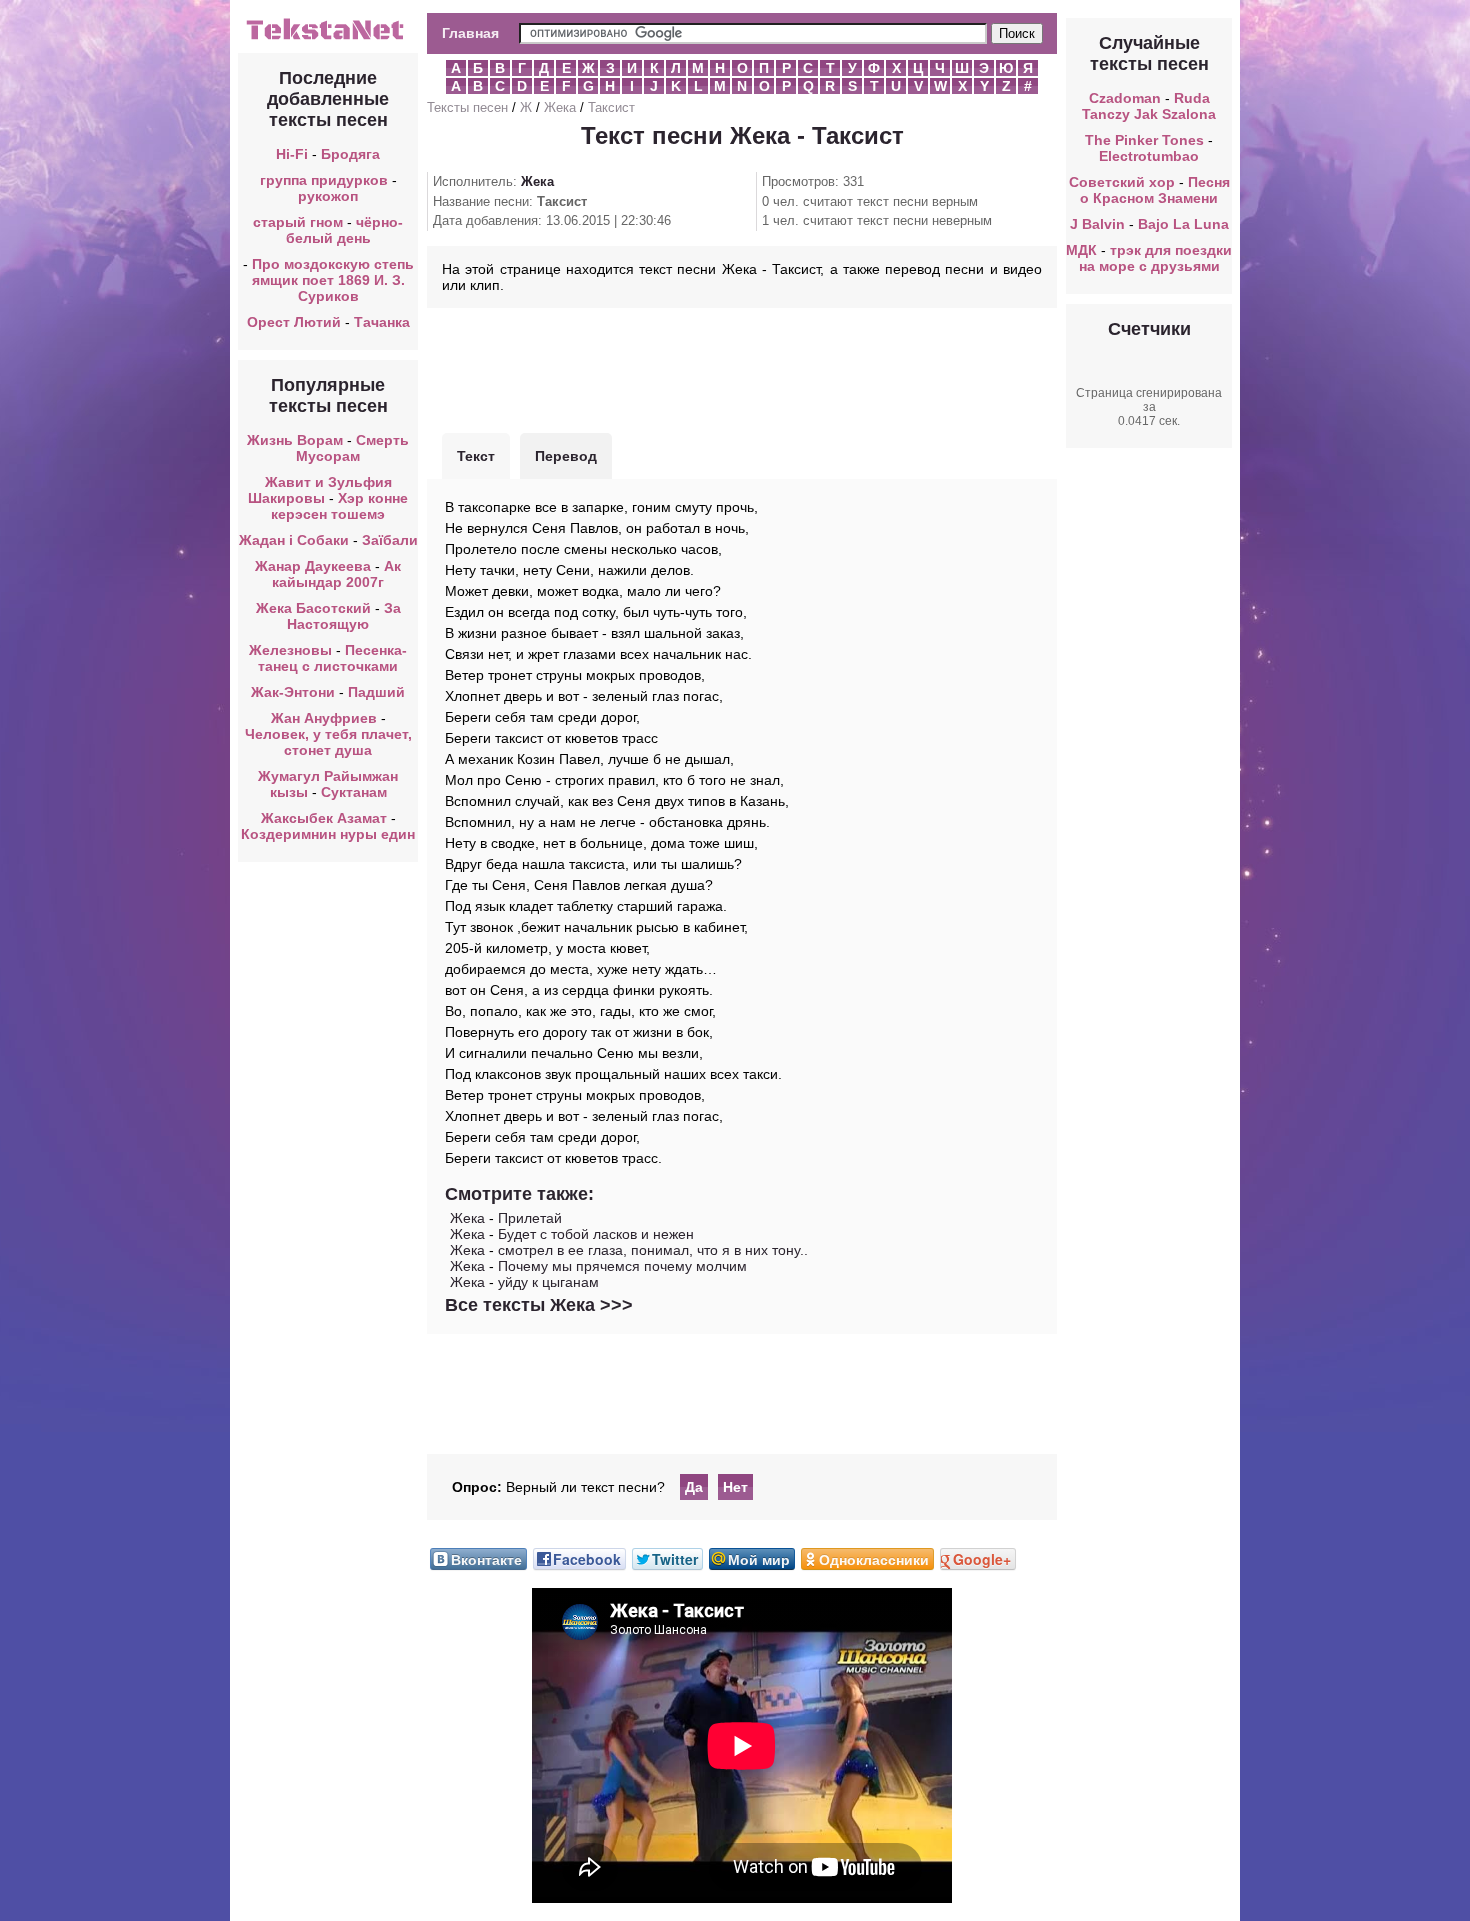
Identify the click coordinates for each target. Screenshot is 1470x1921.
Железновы (290, 650)
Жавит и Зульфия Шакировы (320, 490)
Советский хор (1122, 182)
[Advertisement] (742, 368)
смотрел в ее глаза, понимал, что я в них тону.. (653, 1250)
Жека (560, 107)
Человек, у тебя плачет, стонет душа (328, 742)
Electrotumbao (1149, 156)
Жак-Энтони (293, 692)
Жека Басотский (313, 608)
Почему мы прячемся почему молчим (622, 1266)
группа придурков (324, 180)
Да (694, 1487)
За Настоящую (344, 616)
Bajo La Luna (1183, 224)
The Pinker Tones (1144, 140)
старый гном (298, 222)
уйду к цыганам (548, 1282)
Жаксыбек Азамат (324, 818)
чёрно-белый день (345, 230)
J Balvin (1097, 224)
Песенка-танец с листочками (332, 658)
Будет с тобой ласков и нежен (596, 1234)
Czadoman (1125, 98)
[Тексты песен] (328, 38)
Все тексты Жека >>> (539, 1305)
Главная (470, 33)
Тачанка (382, 322)
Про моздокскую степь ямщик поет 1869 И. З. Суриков (333, 280)
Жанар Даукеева (313, 566)
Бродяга (350, 154)
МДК (1081, 250)
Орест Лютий (294, 322)
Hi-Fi (292, 154)
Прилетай (530, 1218)
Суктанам (354, 792)
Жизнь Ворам (295, 440)
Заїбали (390, 540)
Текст (476, 456)
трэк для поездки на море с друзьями (1156, 258)
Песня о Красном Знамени (1155, 190)
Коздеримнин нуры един (328, 834)
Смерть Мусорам (352, 448)
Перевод (566, 456)
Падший (376, 692)
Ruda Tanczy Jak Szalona (1149, 106)
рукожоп (328, 196)
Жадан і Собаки (294, 540)
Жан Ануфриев (324, 718)
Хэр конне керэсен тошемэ (339, 506)
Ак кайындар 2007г (336, 574)
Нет (735, 1487)
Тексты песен (467, 107)
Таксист (611, 107)
